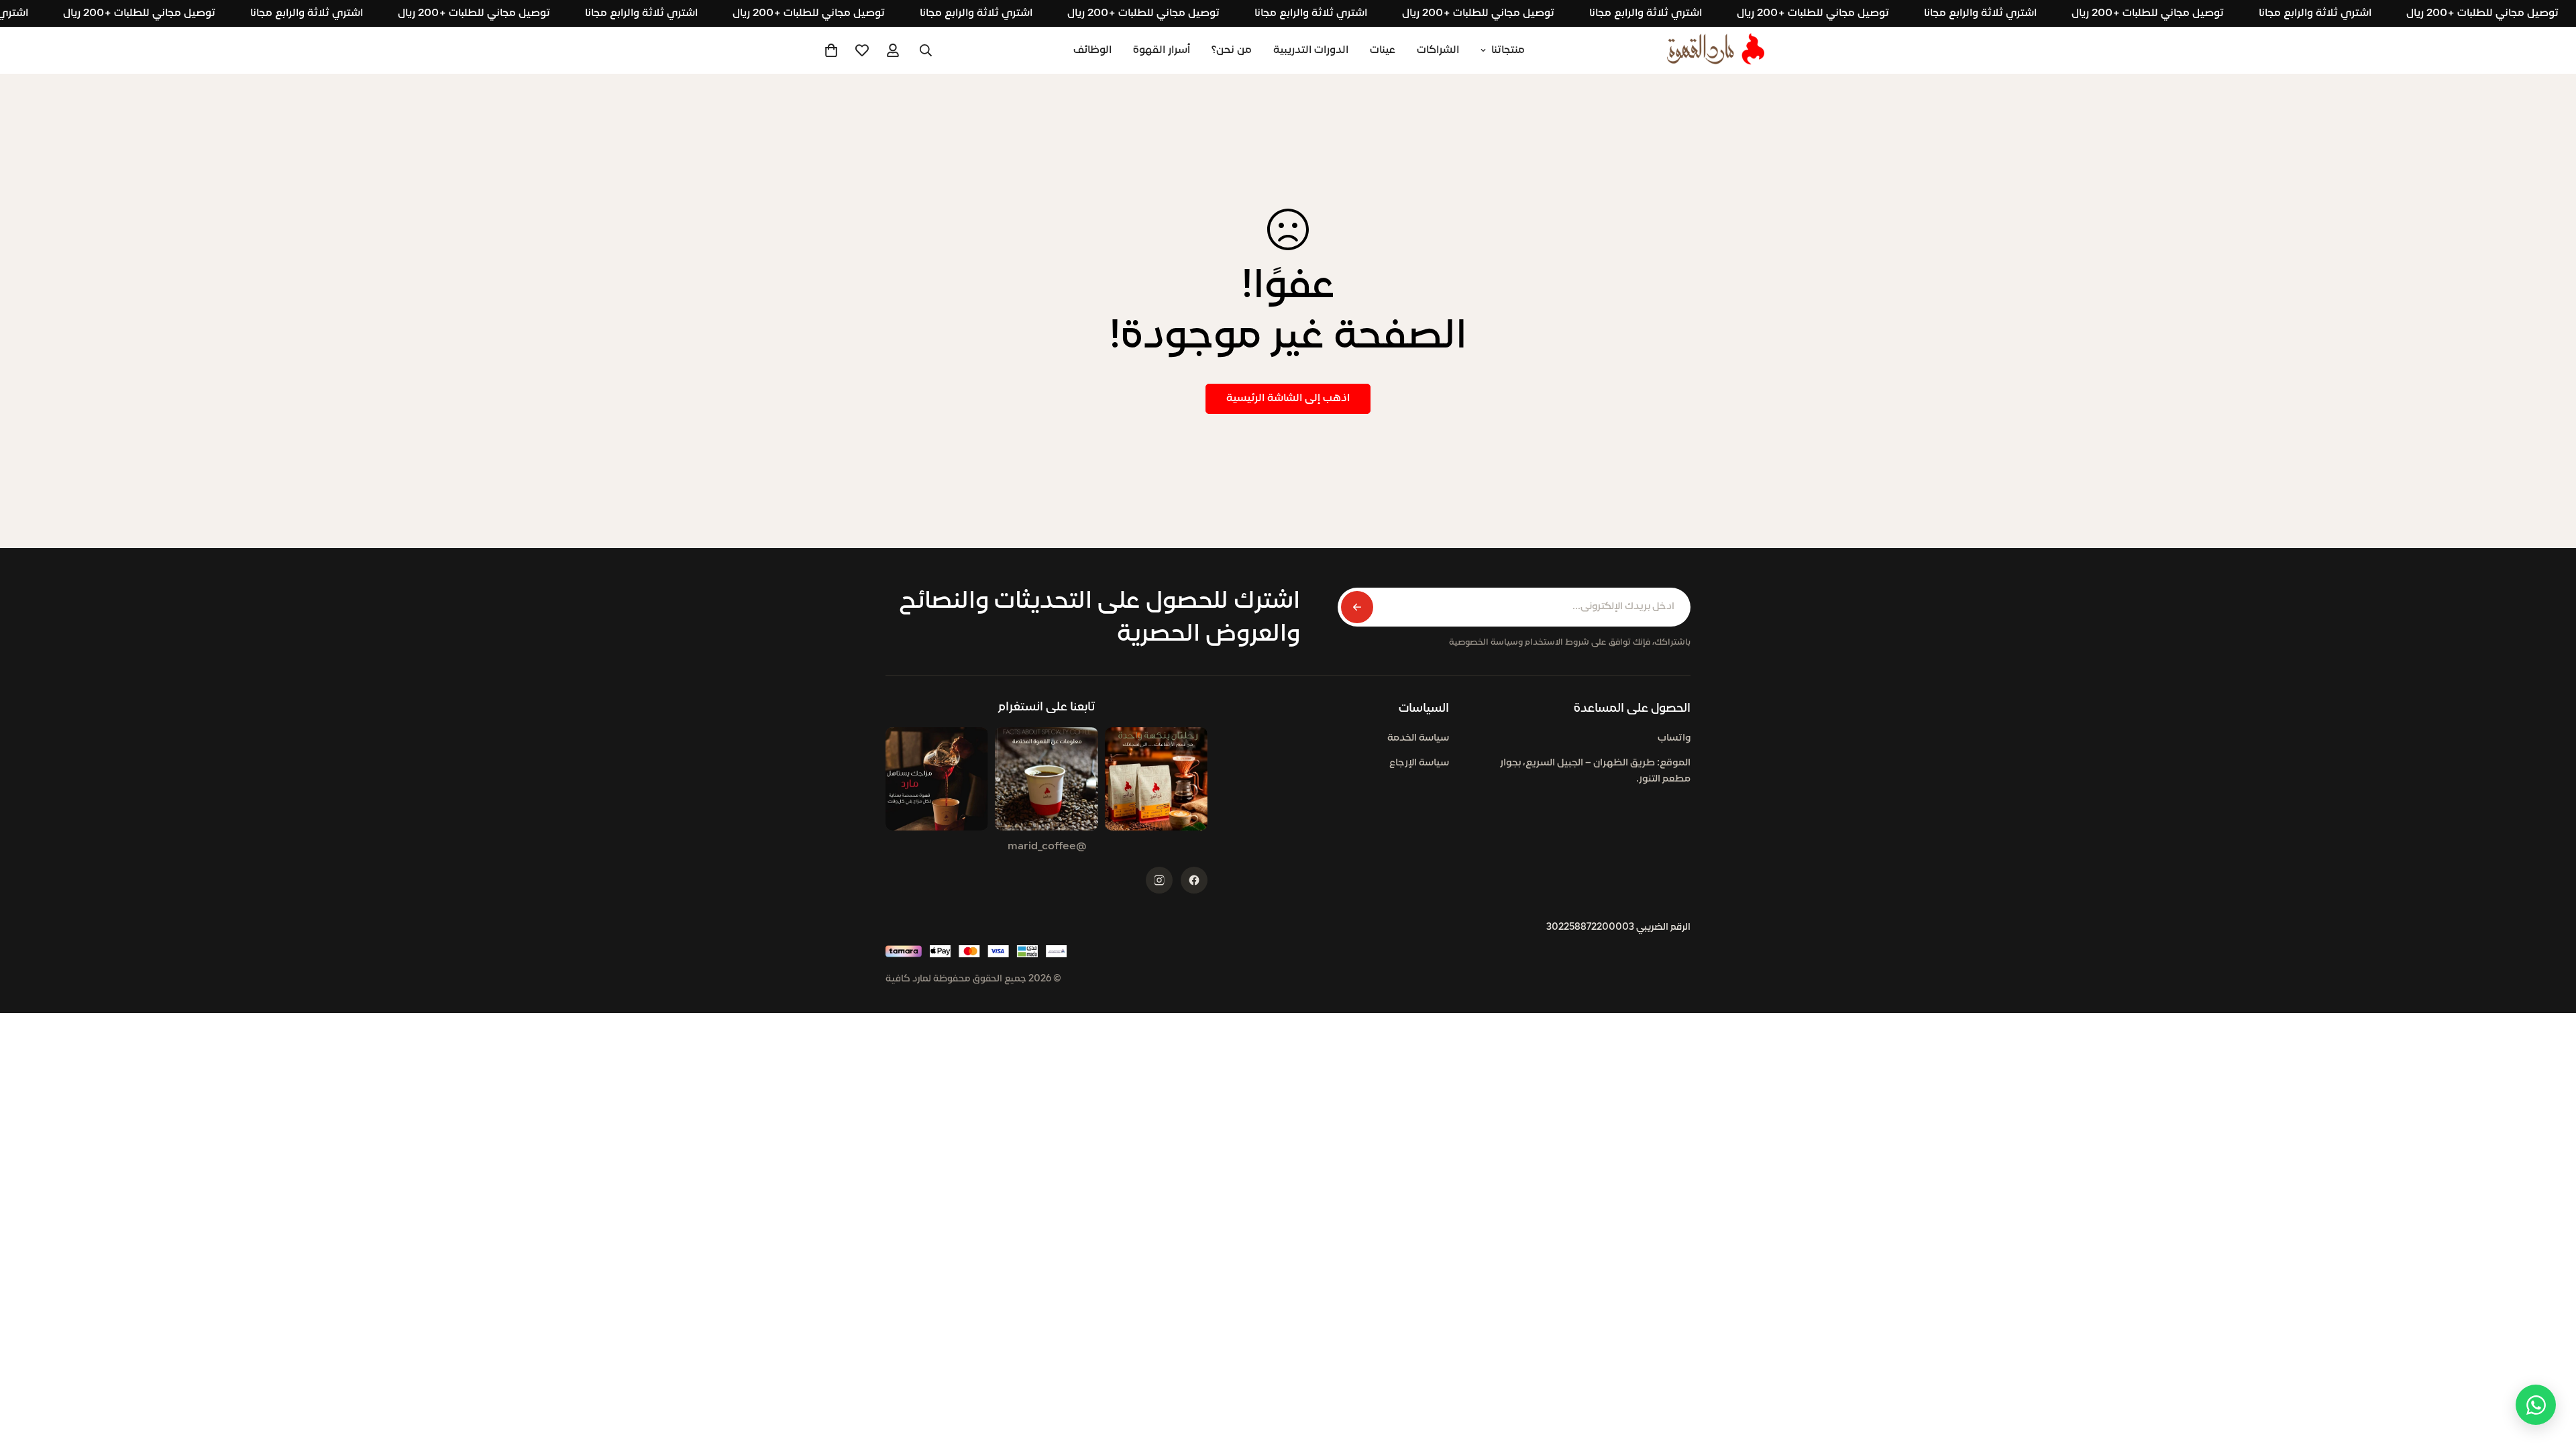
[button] (831, 50)
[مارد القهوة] (1716, 50)
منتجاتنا (1508, 50)
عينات (1383, 50)
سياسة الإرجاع (1419, 763)
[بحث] (926, 50)
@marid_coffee (1047, 847)
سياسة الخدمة (1418, 738)
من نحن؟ (1232, 50)
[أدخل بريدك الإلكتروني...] (1357, 607)
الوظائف (1092, 50)
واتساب (1674, 738)
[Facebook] (1194, 880)
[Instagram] (1159, 880)
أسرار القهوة (1162, 50)
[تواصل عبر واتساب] (2536, 1405)
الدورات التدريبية (1311, 50)
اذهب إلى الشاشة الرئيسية (1288, 398)
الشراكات (1438, 50)
